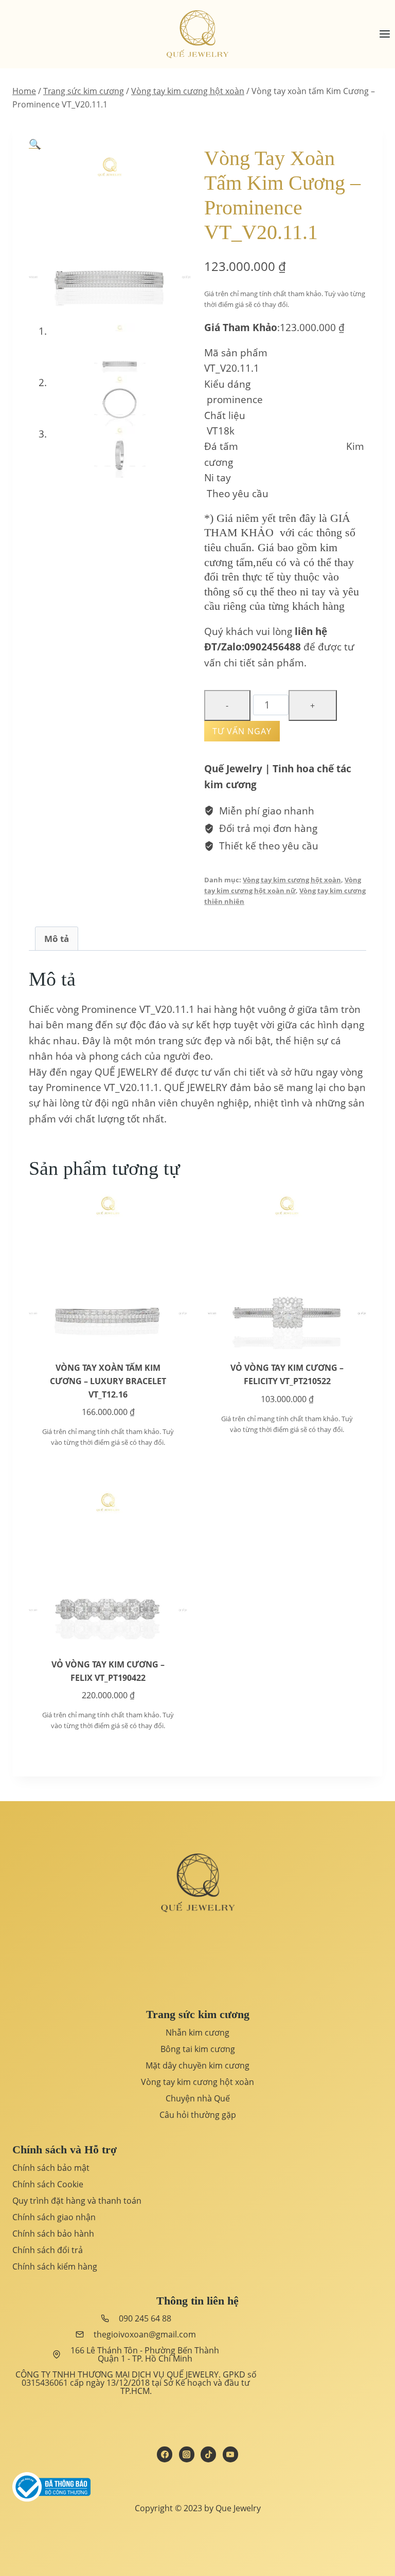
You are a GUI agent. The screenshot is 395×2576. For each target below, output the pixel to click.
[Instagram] (187, 2454)
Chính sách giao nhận (54, 2217)
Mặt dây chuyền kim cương (197, 2065)
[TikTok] (208, 2454)
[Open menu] (384, 34)
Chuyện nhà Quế (198, 2098)
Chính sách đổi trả (48, 2250)
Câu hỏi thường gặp (198, 2115)
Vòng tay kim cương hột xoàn (292, 880)
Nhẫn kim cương (197, 2033)
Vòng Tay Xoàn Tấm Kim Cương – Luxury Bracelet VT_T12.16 (108, 1381)
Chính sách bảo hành (53, 2234)
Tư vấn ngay (242, 731)
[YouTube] (230, 2454)
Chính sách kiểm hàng (55, 2266)
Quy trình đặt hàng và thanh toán (77, 2201)
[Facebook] (165, 2454)
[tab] (57, 938)
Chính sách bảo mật (51, 2168)
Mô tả (57, 939)
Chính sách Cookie (48, 2184)
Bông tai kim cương (198, 2049)
